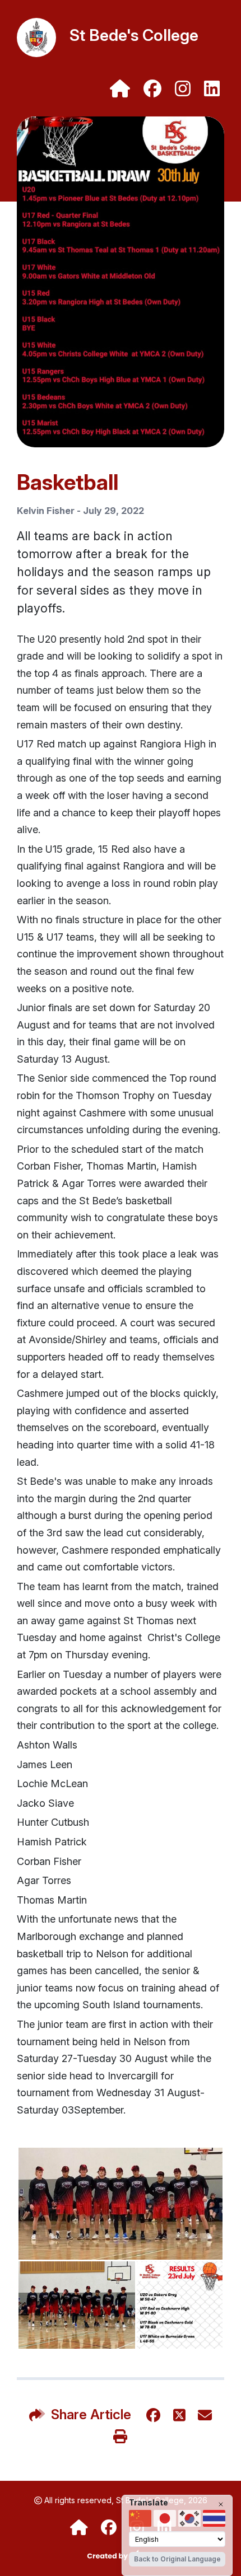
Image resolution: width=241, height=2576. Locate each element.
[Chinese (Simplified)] (140, 2518)
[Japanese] (165, 2518)
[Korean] (189, 2518)
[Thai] (214, 2518)
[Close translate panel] (221, 2504)
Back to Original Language (177, 2559)
